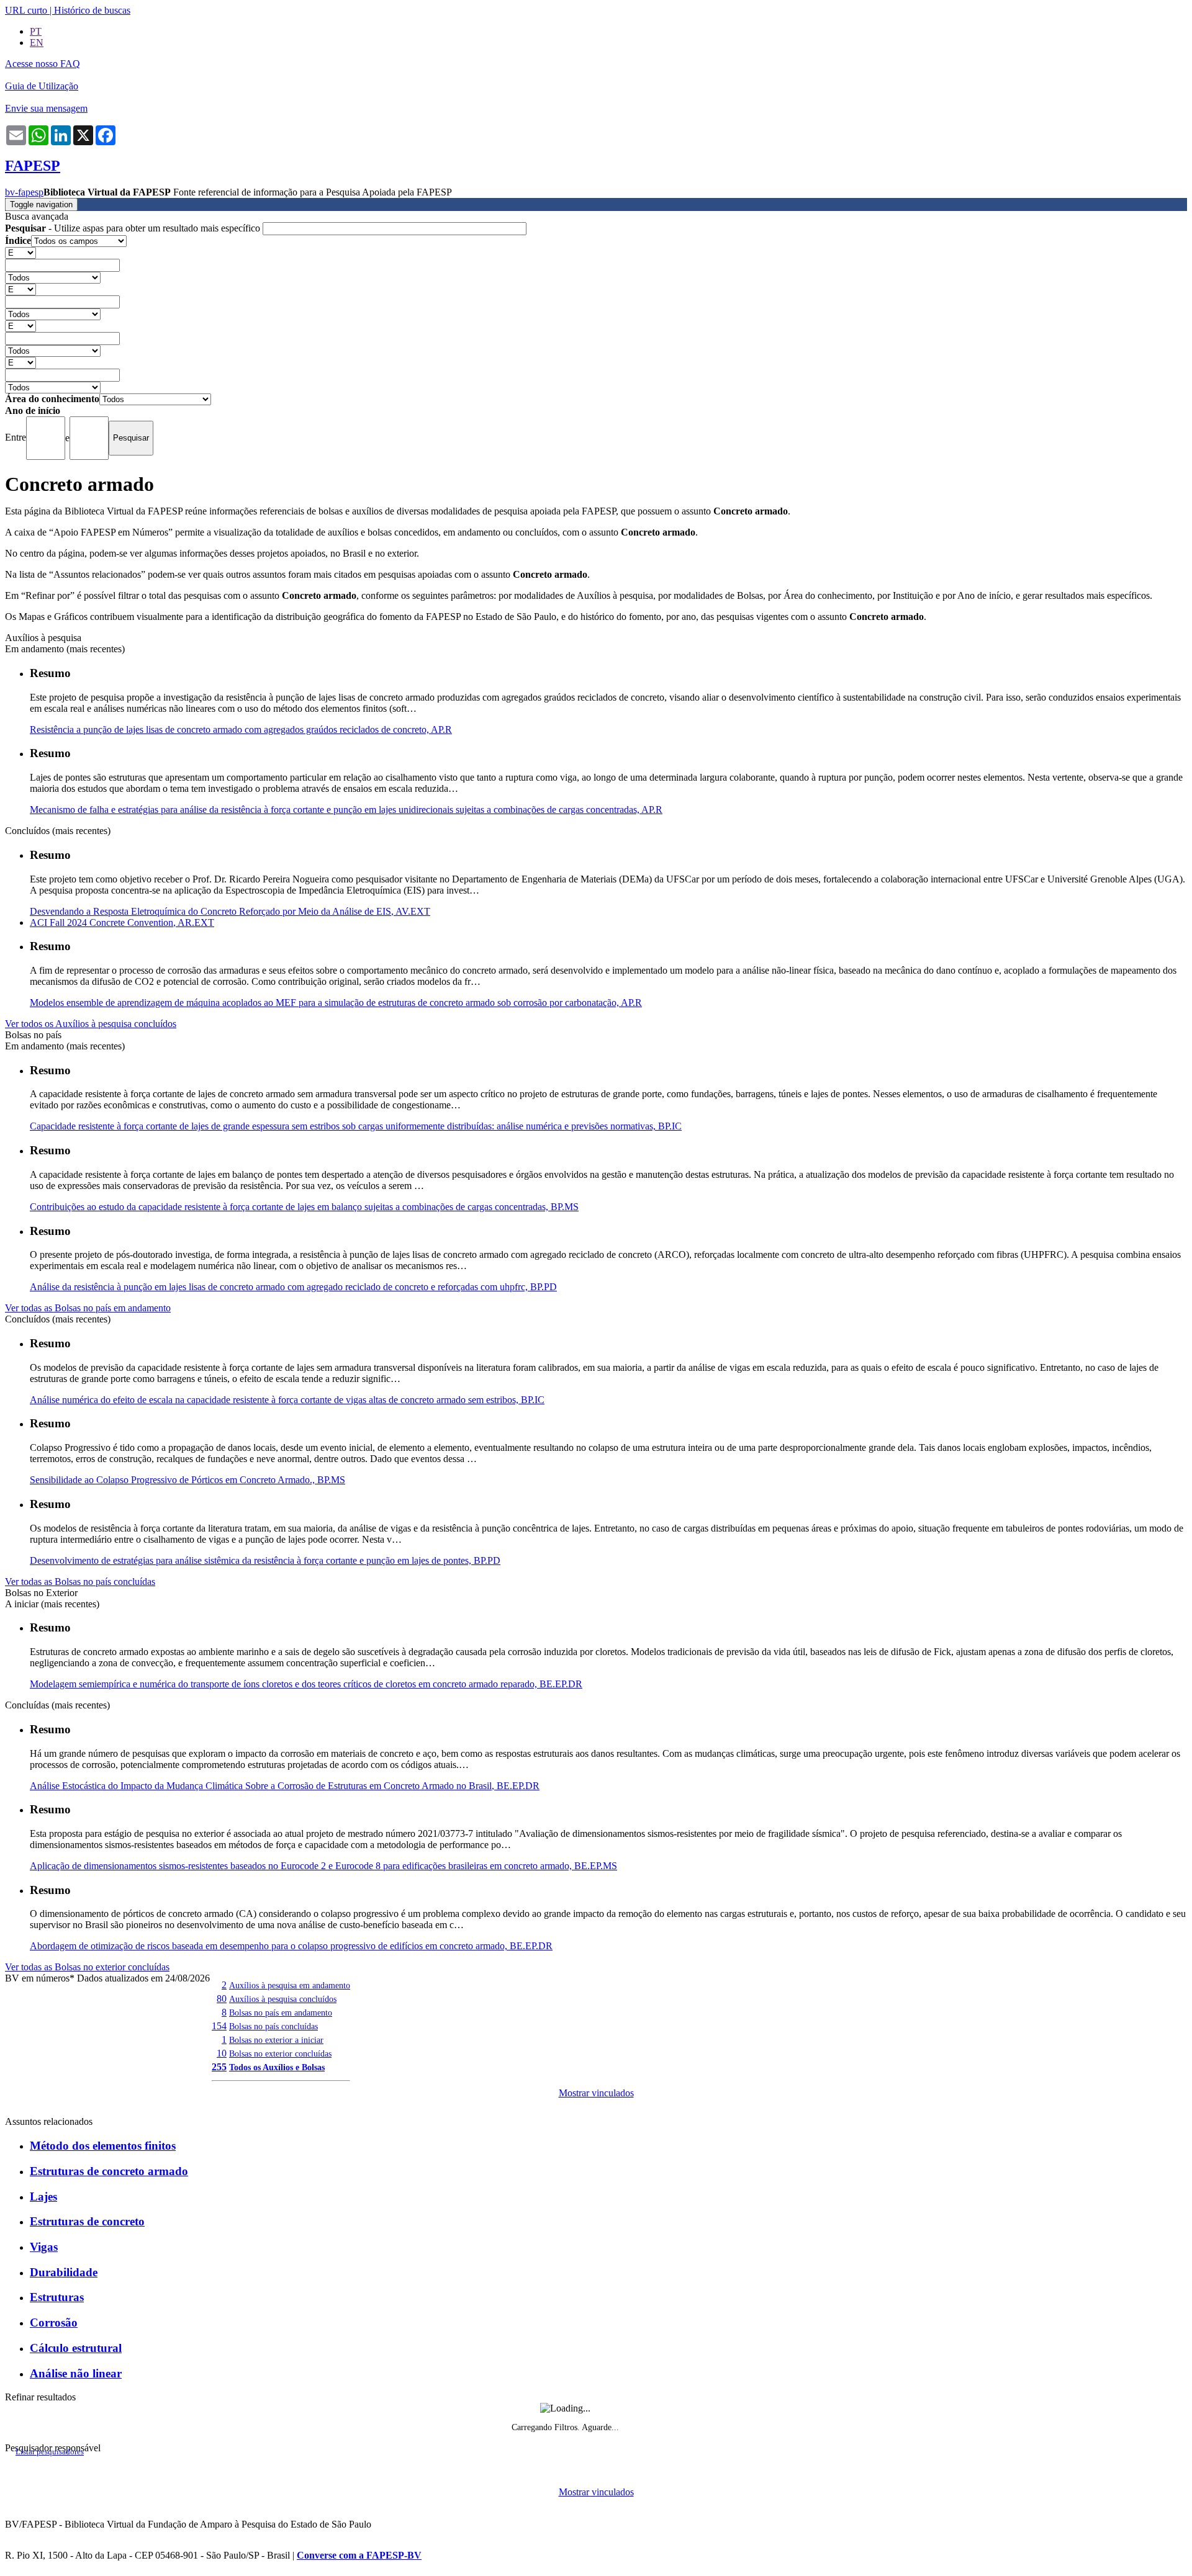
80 (222, 1999)
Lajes (43, 2197)
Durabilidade (64, 2272)
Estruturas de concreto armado (109, 2171)
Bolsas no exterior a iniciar (276, 2040)
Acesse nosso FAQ (43, 64)
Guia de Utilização (42, 86)
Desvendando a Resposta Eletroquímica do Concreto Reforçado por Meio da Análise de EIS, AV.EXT (230, 911)
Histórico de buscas (92, 10)
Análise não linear (76, 2373)
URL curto (26, 10)
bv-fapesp (24, 192)
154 (219, 2026)
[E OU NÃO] (20, 252)
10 (222, 2053)
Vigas (44, 2247)
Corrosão (54, 2322)
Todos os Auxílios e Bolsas (277, 2067)
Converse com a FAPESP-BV (359, 2555)
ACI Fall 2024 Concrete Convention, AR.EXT (122, 922)
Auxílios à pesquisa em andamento (290, 1985)
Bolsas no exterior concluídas (280, 2053)
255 (219, 2067)
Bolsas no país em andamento (281, 2013)
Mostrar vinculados (596, 2093)
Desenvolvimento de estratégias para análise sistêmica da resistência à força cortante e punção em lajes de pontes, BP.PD (265, 1560)
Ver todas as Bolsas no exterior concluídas (87, 1967)
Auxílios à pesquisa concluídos (283, 1999)
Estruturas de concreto (87, 2221)
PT (36, 31)
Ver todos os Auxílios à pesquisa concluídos (91, 1024)
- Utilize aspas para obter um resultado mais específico (134, 228)
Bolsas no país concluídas (273, 2026)
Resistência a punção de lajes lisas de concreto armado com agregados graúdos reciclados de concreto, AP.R (241, 729)
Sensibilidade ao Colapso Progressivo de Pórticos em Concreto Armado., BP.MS (187, 1480)
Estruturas (57, 2297)
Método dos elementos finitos (103, 2146)
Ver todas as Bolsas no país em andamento (88, 1308)
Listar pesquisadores (50, 2452)
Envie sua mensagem (46, 108)
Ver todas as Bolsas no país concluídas (80, 1582)
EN (37, 43)
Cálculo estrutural (76, 2348)
